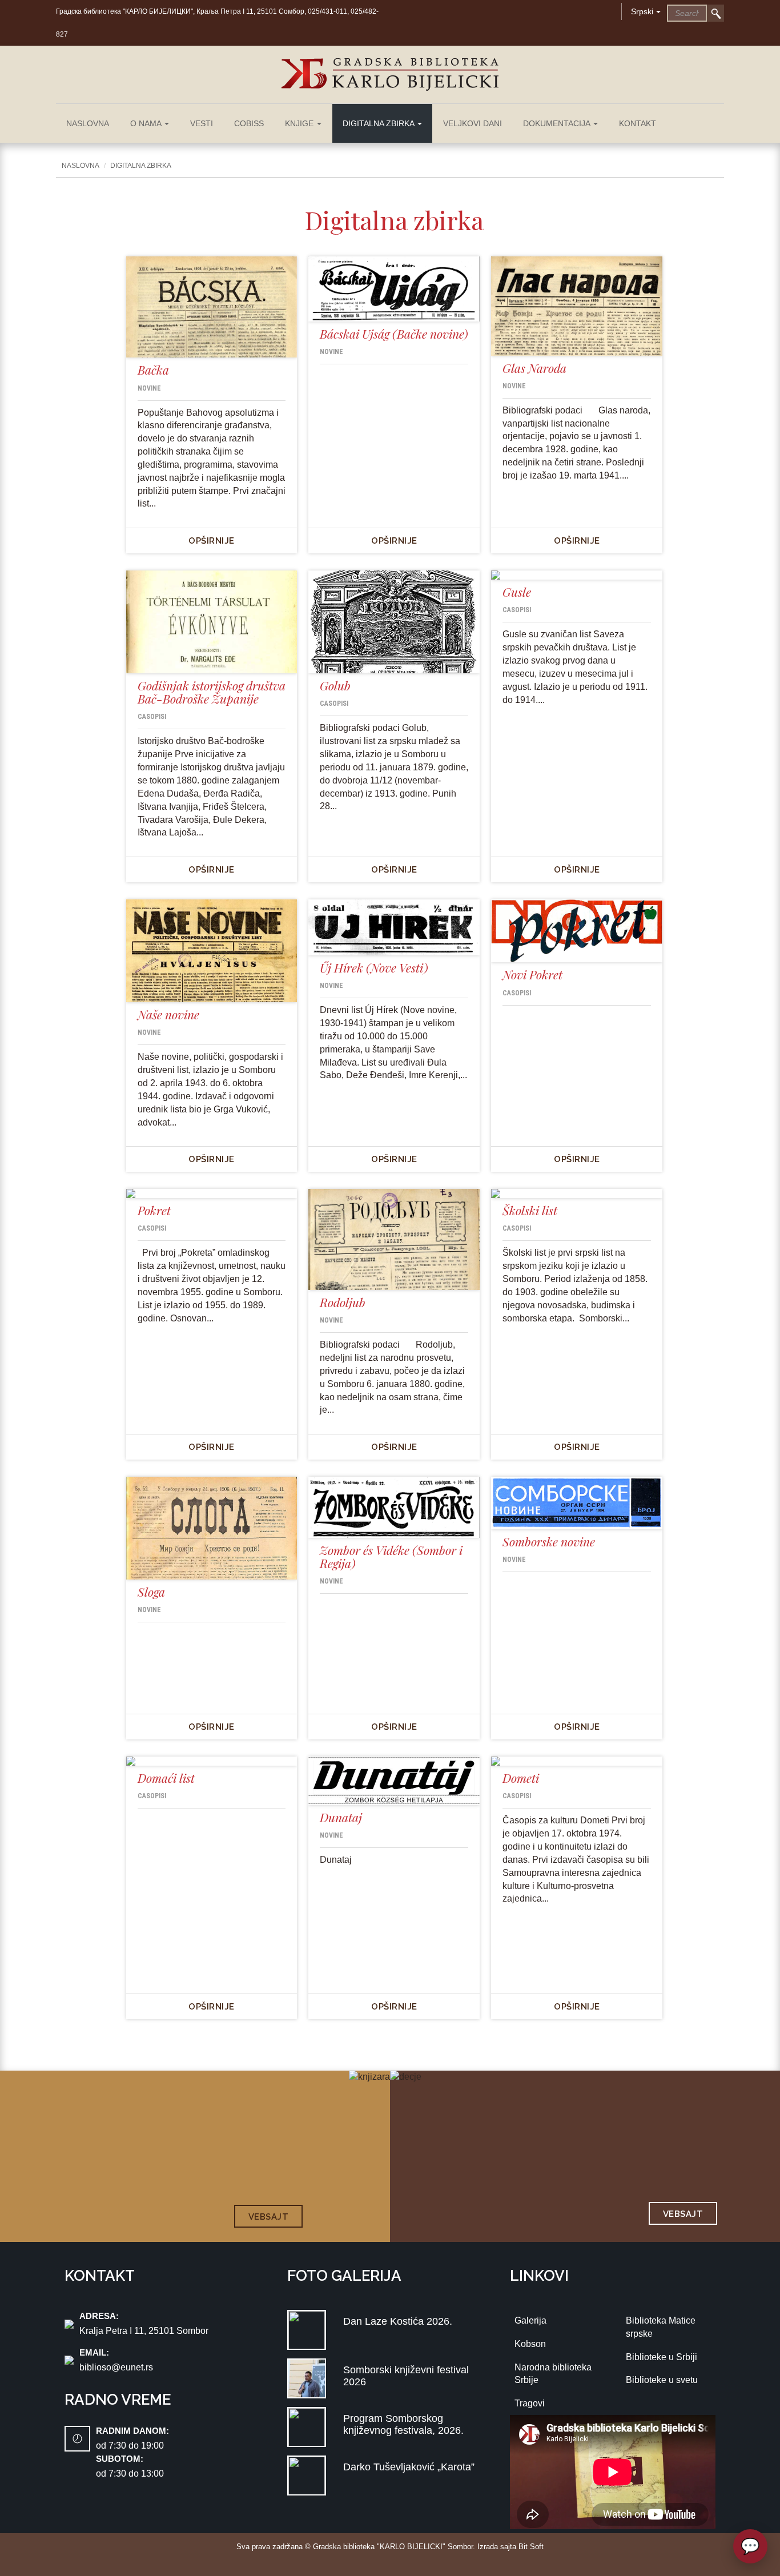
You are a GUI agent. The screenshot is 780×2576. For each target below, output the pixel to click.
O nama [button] (147, 123)
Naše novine (168, 1014)
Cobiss (249, 123)
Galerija (530, 2320)
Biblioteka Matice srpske (661, 2327)
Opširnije (212, 541)
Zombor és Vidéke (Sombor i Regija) (391, 1556)
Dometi (521, 1778)
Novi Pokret (532, 974)
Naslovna (88, 123)
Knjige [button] (300, 123)
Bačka (153, 369)
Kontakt (638, 123)
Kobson (530, 2344)
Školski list (530, 1210)
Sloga (151, 1592)
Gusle (517, 592)
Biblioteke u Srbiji (662, 2357)
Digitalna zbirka (141, 166)
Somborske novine (549, 1541)
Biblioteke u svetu (662, 2380)
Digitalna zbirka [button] (379, 123)
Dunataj (341, 1817)
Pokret (154, 1210)
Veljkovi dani (473, 123)
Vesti (202, 123)
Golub (335, 685)
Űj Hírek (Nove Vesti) (374, 967)
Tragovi (530, 2403)
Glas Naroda (534, 368)
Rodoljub (343, 1302)
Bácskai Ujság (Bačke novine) (394, 333)
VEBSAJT (269, 2217)
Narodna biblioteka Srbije (553, 2374)
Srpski (642, 11)
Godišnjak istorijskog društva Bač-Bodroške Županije (212, 692)
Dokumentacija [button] (558, 123)
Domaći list (166, 1778)
